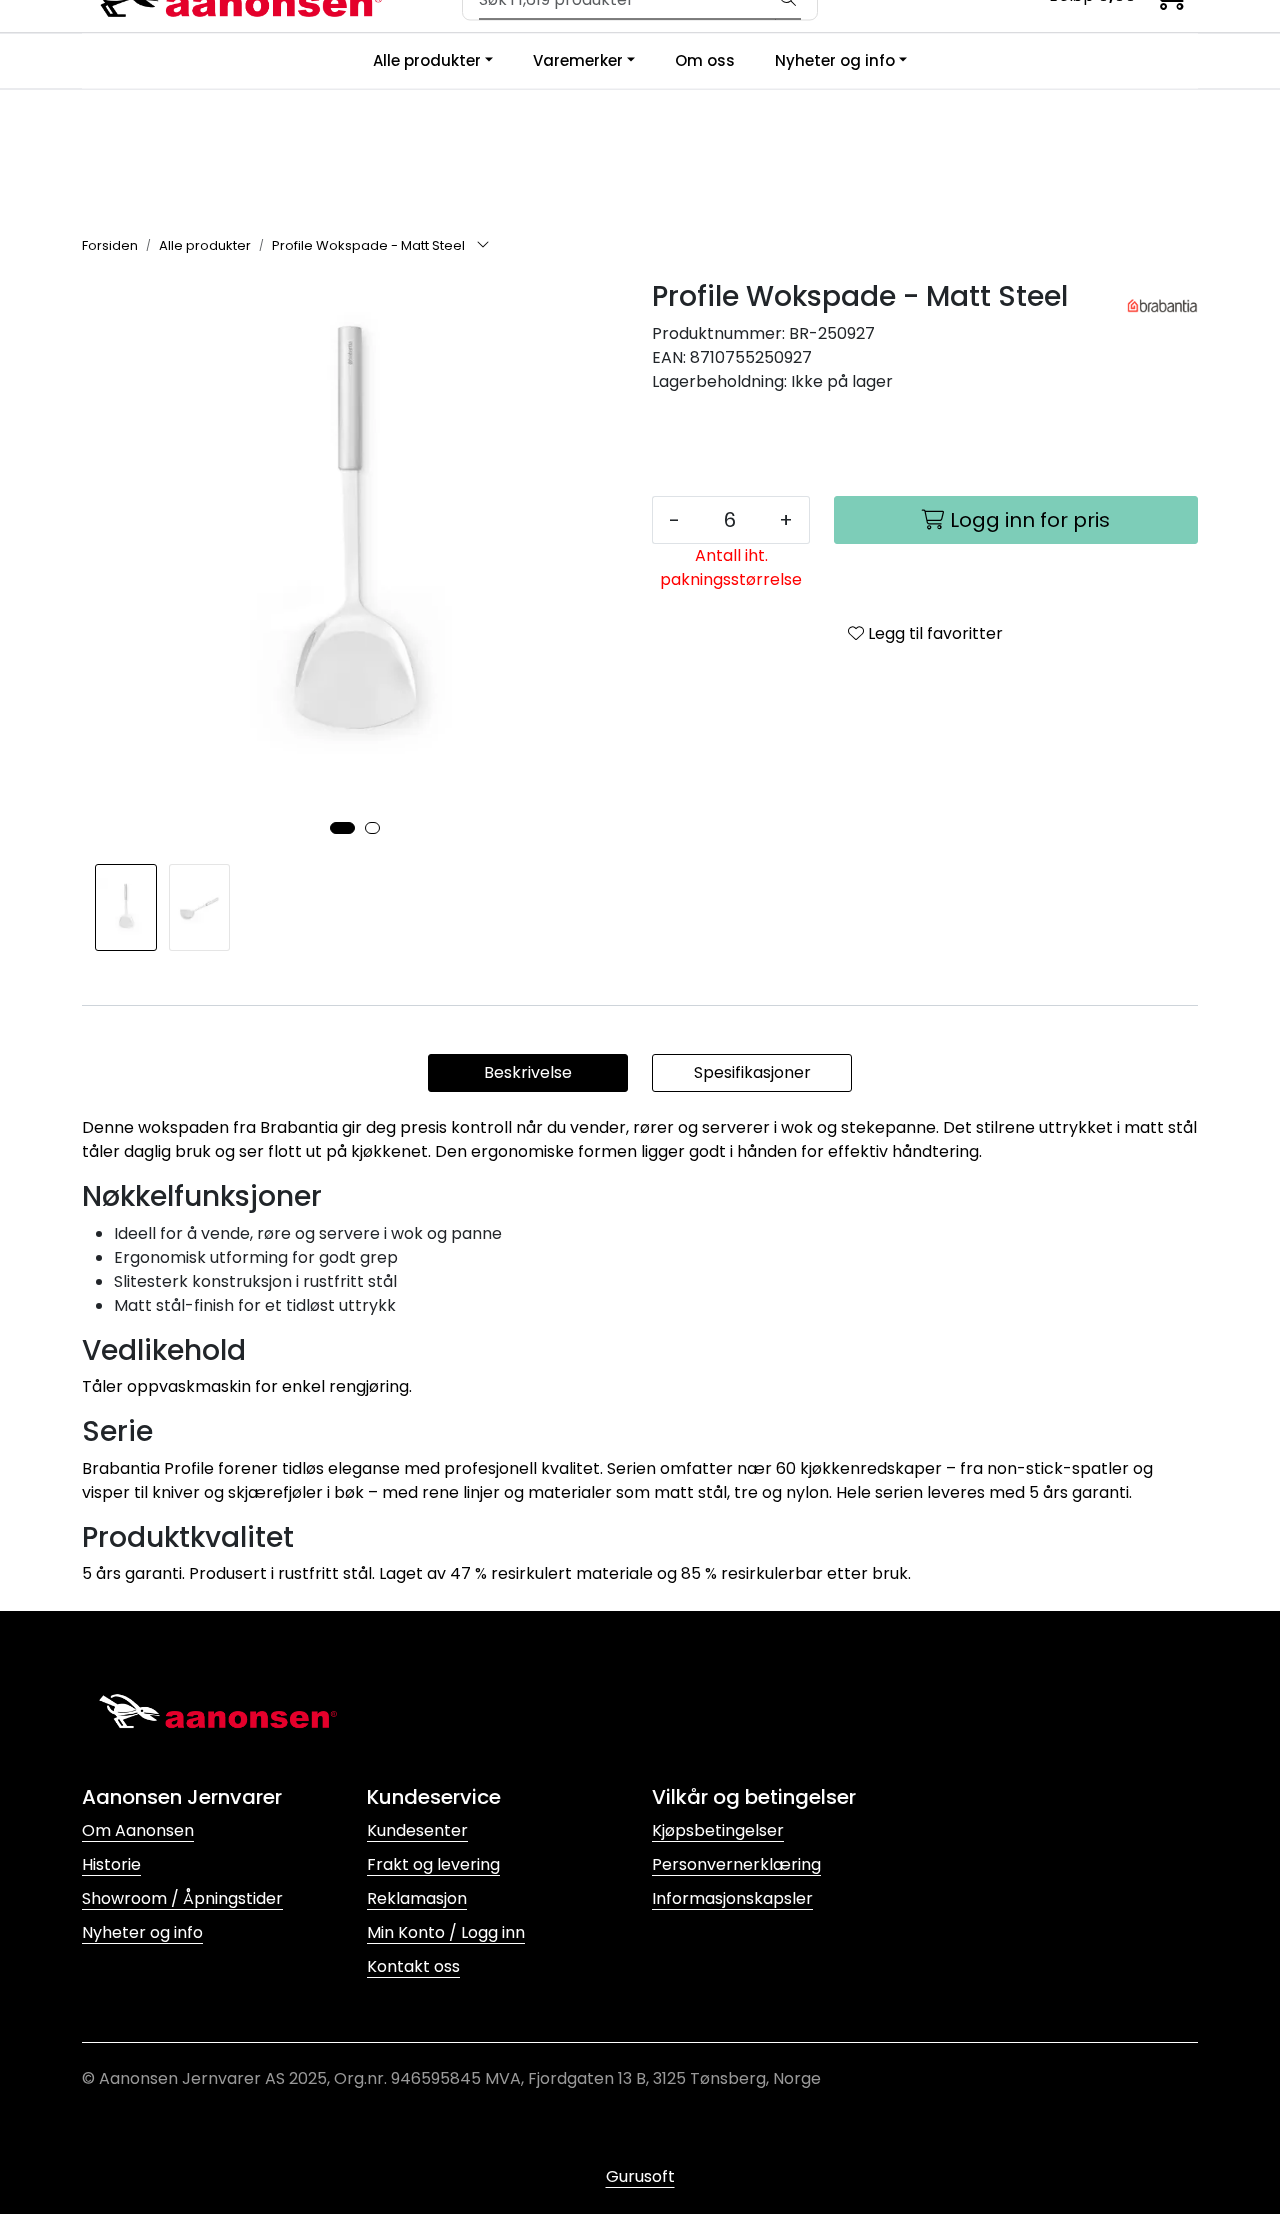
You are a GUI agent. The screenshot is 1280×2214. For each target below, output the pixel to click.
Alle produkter (427, 60)
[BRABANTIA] (1162, 307)
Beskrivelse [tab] (528, 1072)
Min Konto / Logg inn (446, 1932)
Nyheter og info (835, 60)
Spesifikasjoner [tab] (752, 1072)
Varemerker (578, 60)
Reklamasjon (417, 1898)
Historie (111, 1864)
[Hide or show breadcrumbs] (483, 246)
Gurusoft (640, 2176)
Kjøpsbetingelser (718, 1830)
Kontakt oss (413, 1966)
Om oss (705, 60)
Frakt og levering (433, 1864)
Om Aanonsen (138, 1830)
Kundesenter (417, 1830)
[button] (342, 828)
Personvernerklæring (736, 1864)
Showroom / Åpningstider (182, 1898)
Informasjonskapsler (732, 1898)
